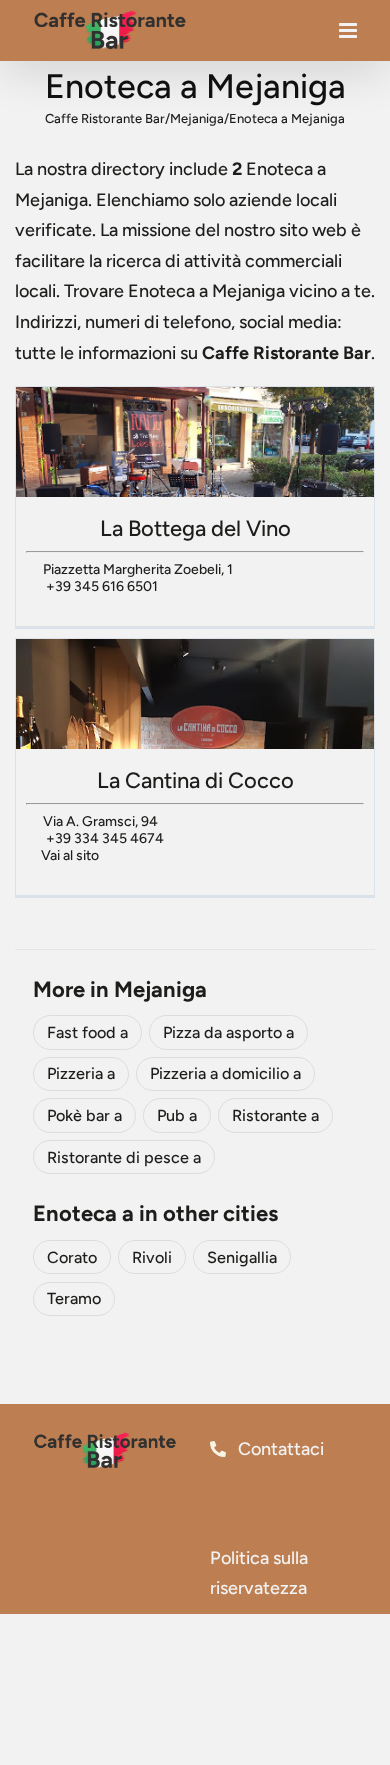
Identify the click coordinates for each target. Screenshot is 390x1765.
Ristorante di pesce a (124, 1157)
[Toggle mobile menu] (349, 35)
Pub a (177, 1115)
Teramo (74, 1298)
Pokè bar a (84, 1115)
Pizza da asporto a (228, 1032)
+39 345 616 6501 (102, 586)
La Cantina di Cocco (195, 780)
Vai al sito (70, 855)
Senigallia (242, 1257)
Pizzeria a (81, 1073)
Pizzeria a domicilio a (225, 1073)
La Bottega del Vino (195, 528)
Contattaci (279, 1449)
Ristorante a (275, 1115)
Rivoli (152, 1257)
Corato (72, 1257)
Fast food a (87, 1032)
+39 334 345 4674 (105, 838)
